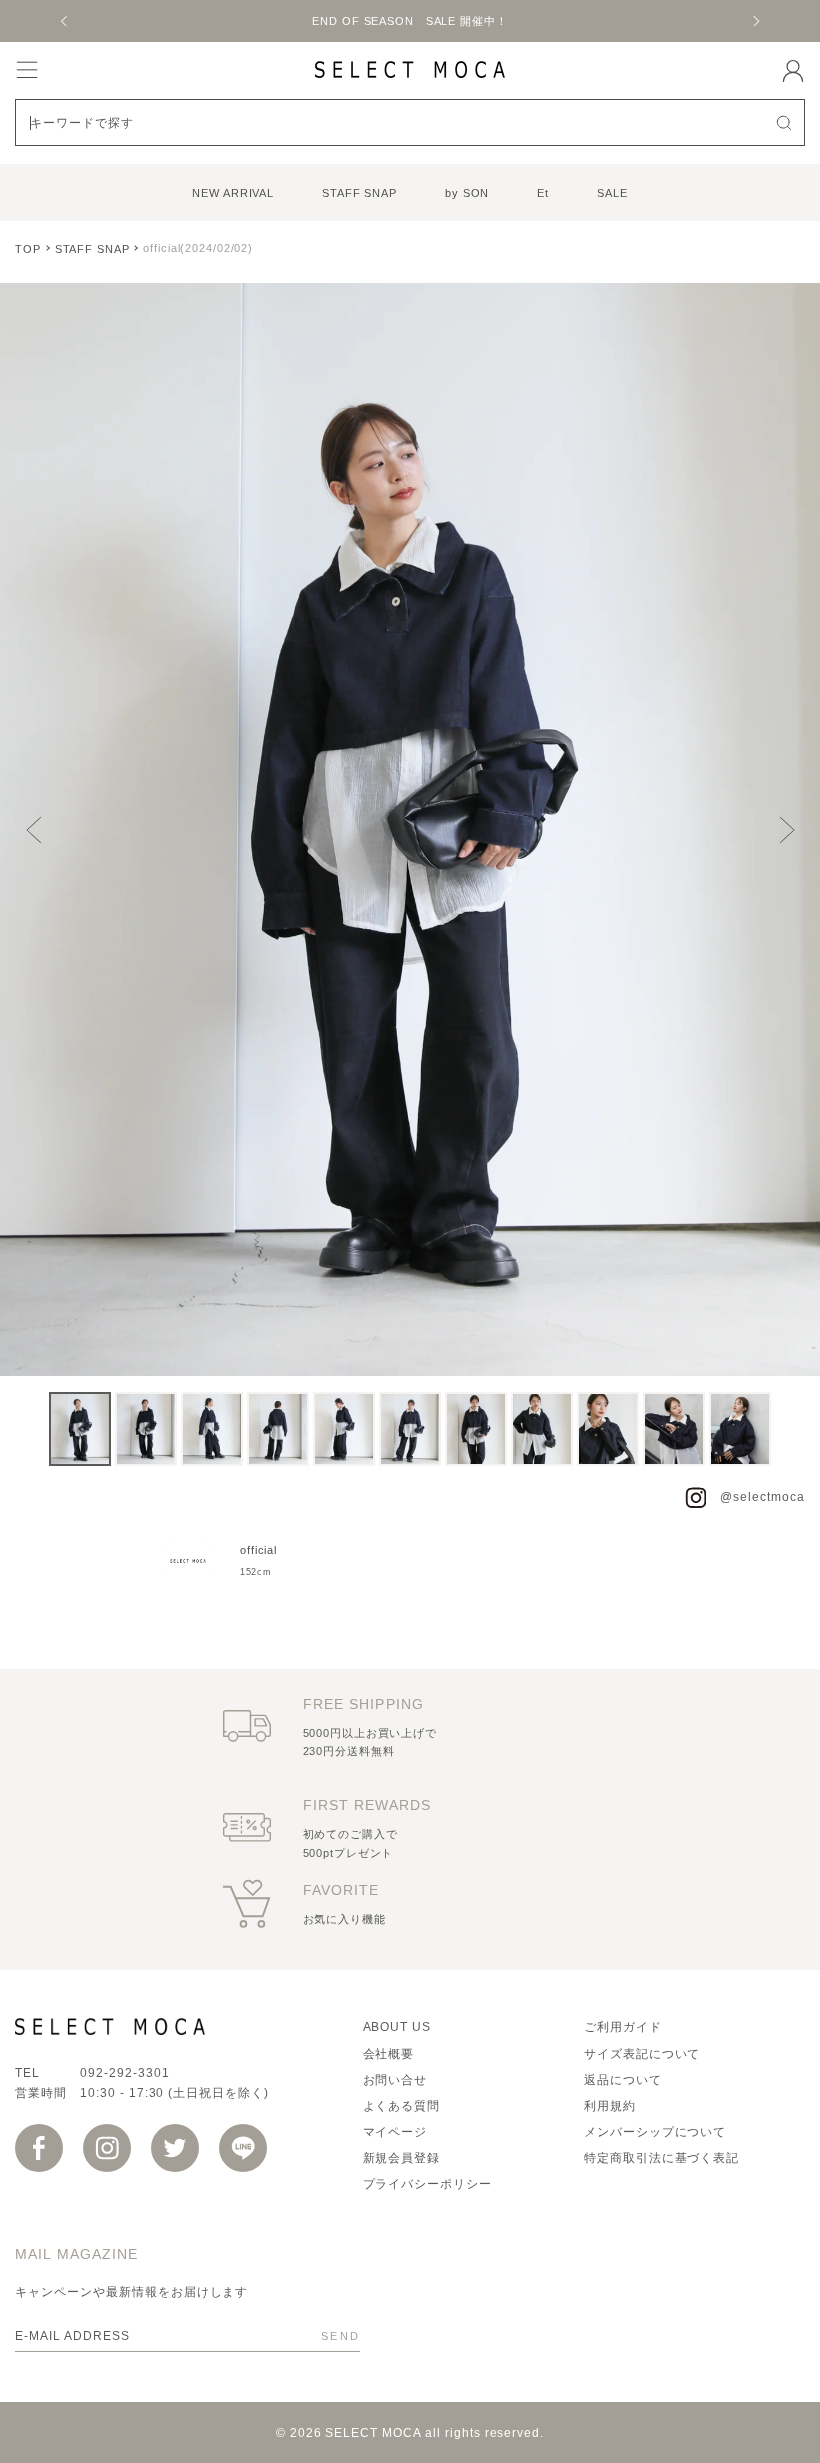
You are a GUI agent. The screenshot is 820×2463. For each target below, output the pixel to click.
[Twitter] (175, 2148)
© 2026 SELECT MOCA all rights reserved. (410, 2433)
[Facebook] (39, 2148)
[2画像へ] (146, 1429)
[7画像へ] (476, 1429)
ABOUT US (397, 2027)
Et (543, 193)
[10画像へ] (674, 1429)
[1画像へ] (80, 1429)
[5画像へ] (344, 1429)
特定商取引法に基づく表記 (662, 2158)
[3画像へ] (212, 1429)
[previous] (65, 21)
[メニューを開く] (27, 69)
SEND (340, 2336)
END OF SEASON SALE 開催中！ (103, 21)
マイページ (395, 2132)
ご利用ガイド (623, 2027)
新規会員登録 (402, 2158)
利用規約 (610, 2106)
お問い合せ (395, 2080)
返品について (623, 2080)
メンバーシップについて (655, 2132)
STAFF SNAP (359, 193)
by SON (467, 193)
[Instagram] (107, 2148)
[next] (755, 21)
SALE (612, 193)
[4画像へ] (278, 1429)
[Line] (243, 2148)
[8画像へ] (542, 1429)
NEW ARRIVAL (233, 193)
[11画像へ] (740, 1429)
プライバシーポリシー (428, 2184)
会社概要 (389, 2054)
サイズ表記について (642, 2054)
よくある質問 (402, 2106)
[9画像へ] (608, 1429)
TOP (28, 249)
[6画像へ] (410, 1429)
